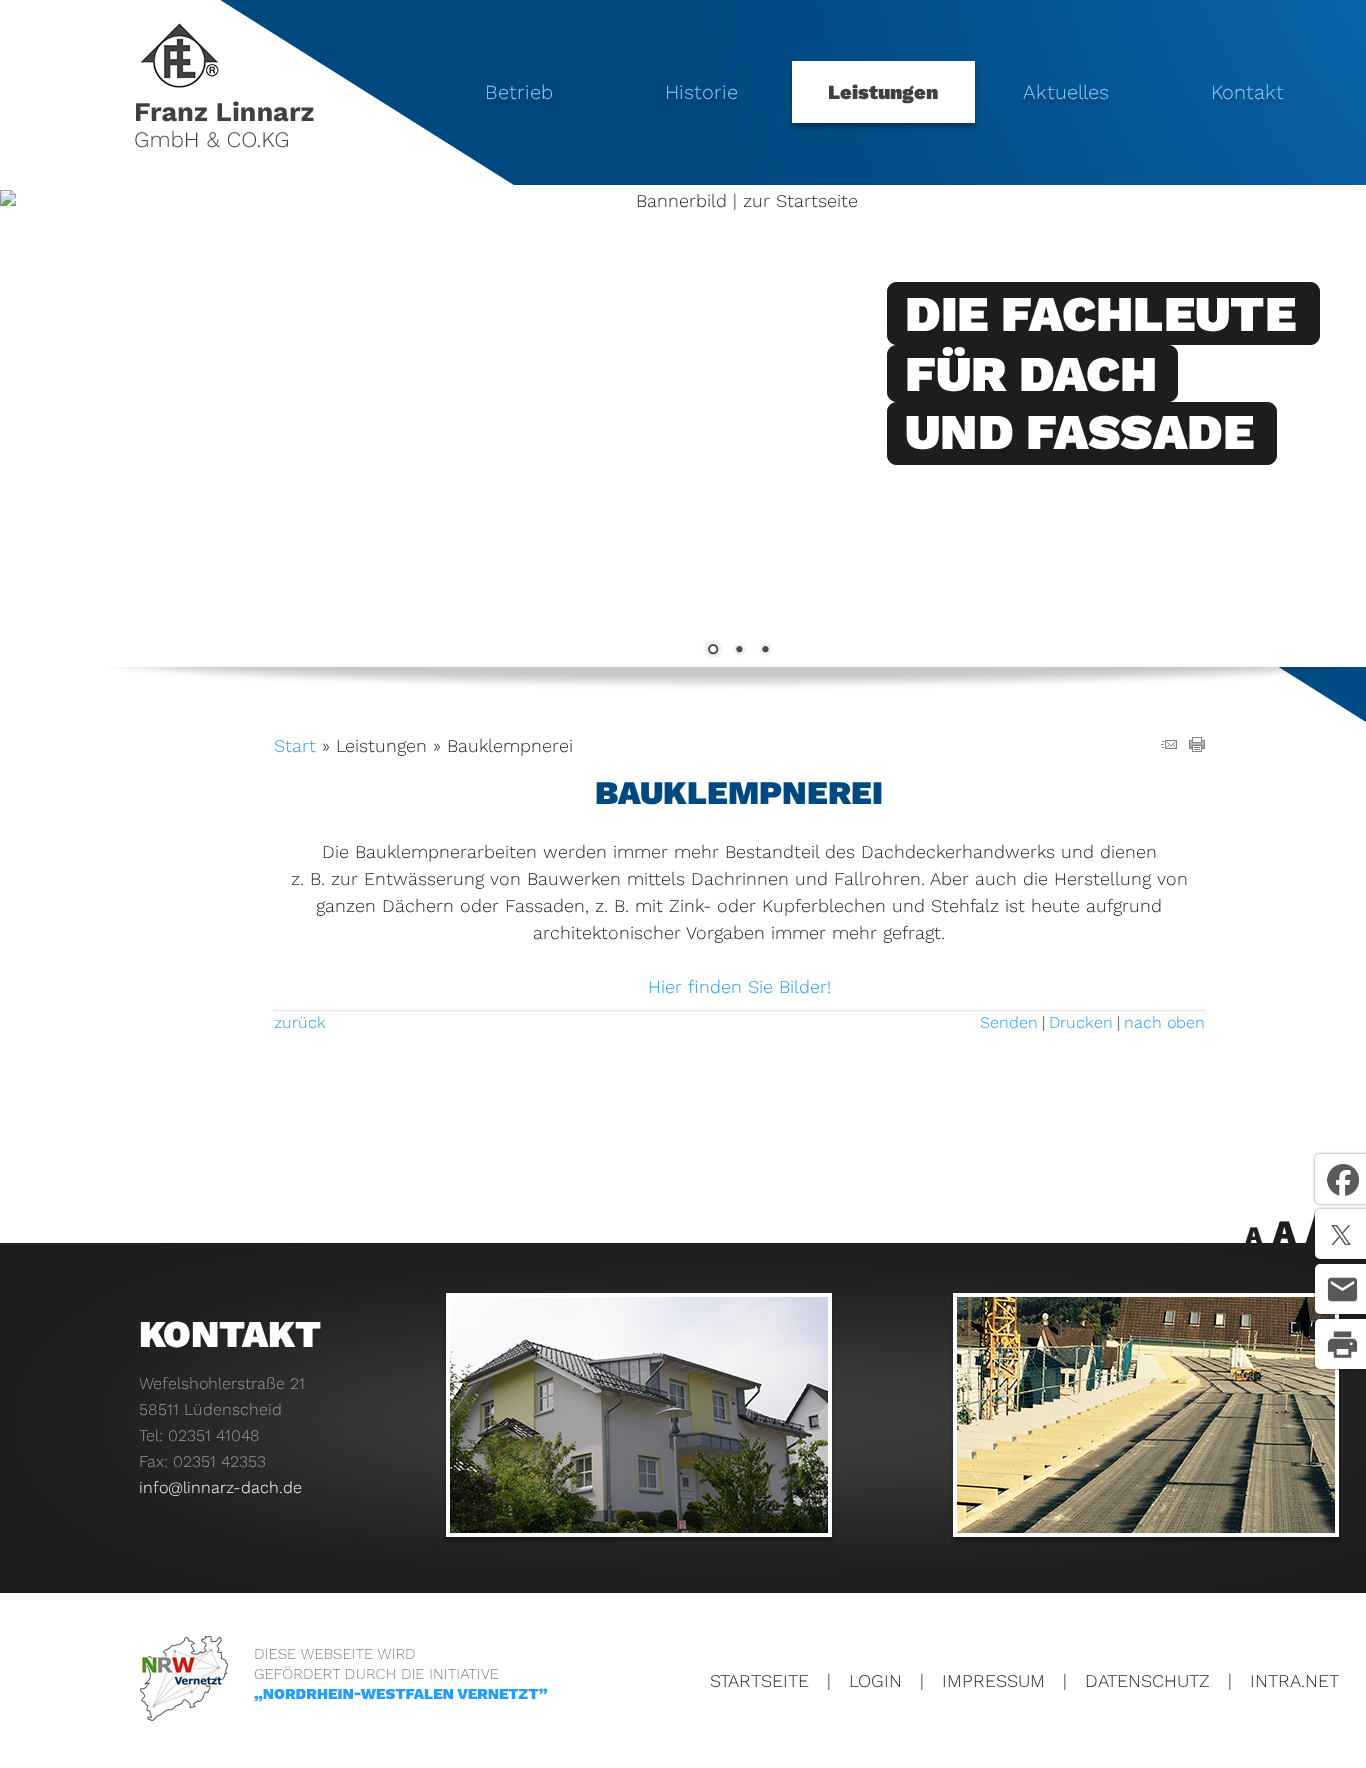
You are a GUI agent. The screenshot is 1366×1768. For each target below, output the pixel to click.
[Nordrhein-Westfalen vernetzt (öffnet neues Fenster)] (344, 1715)
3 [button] (765, 651)
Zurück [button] (30, 417)
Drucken (1081, 1022)
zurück (300, 1022)
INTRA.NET (1294, 1680)
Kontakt (1247, 92)
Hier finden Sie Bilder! (739, 986)
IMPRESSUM (993, 1680)
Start (295, 745)
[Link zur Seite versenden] (1169, 745)
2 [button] (739, 651)
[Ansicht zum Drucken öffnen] (1197, 745)
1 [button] (713, 651)
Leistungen (883, 92)
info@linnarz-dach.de (220, 1487)
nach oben (1164, 1022)
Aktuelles (1066, 92)
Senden (1009, 1022)
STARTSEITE (759, 1680)
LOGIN (875, 1680)
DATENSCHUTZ (1147, 1680)
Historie (701, 92)
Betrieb (519, 92)
